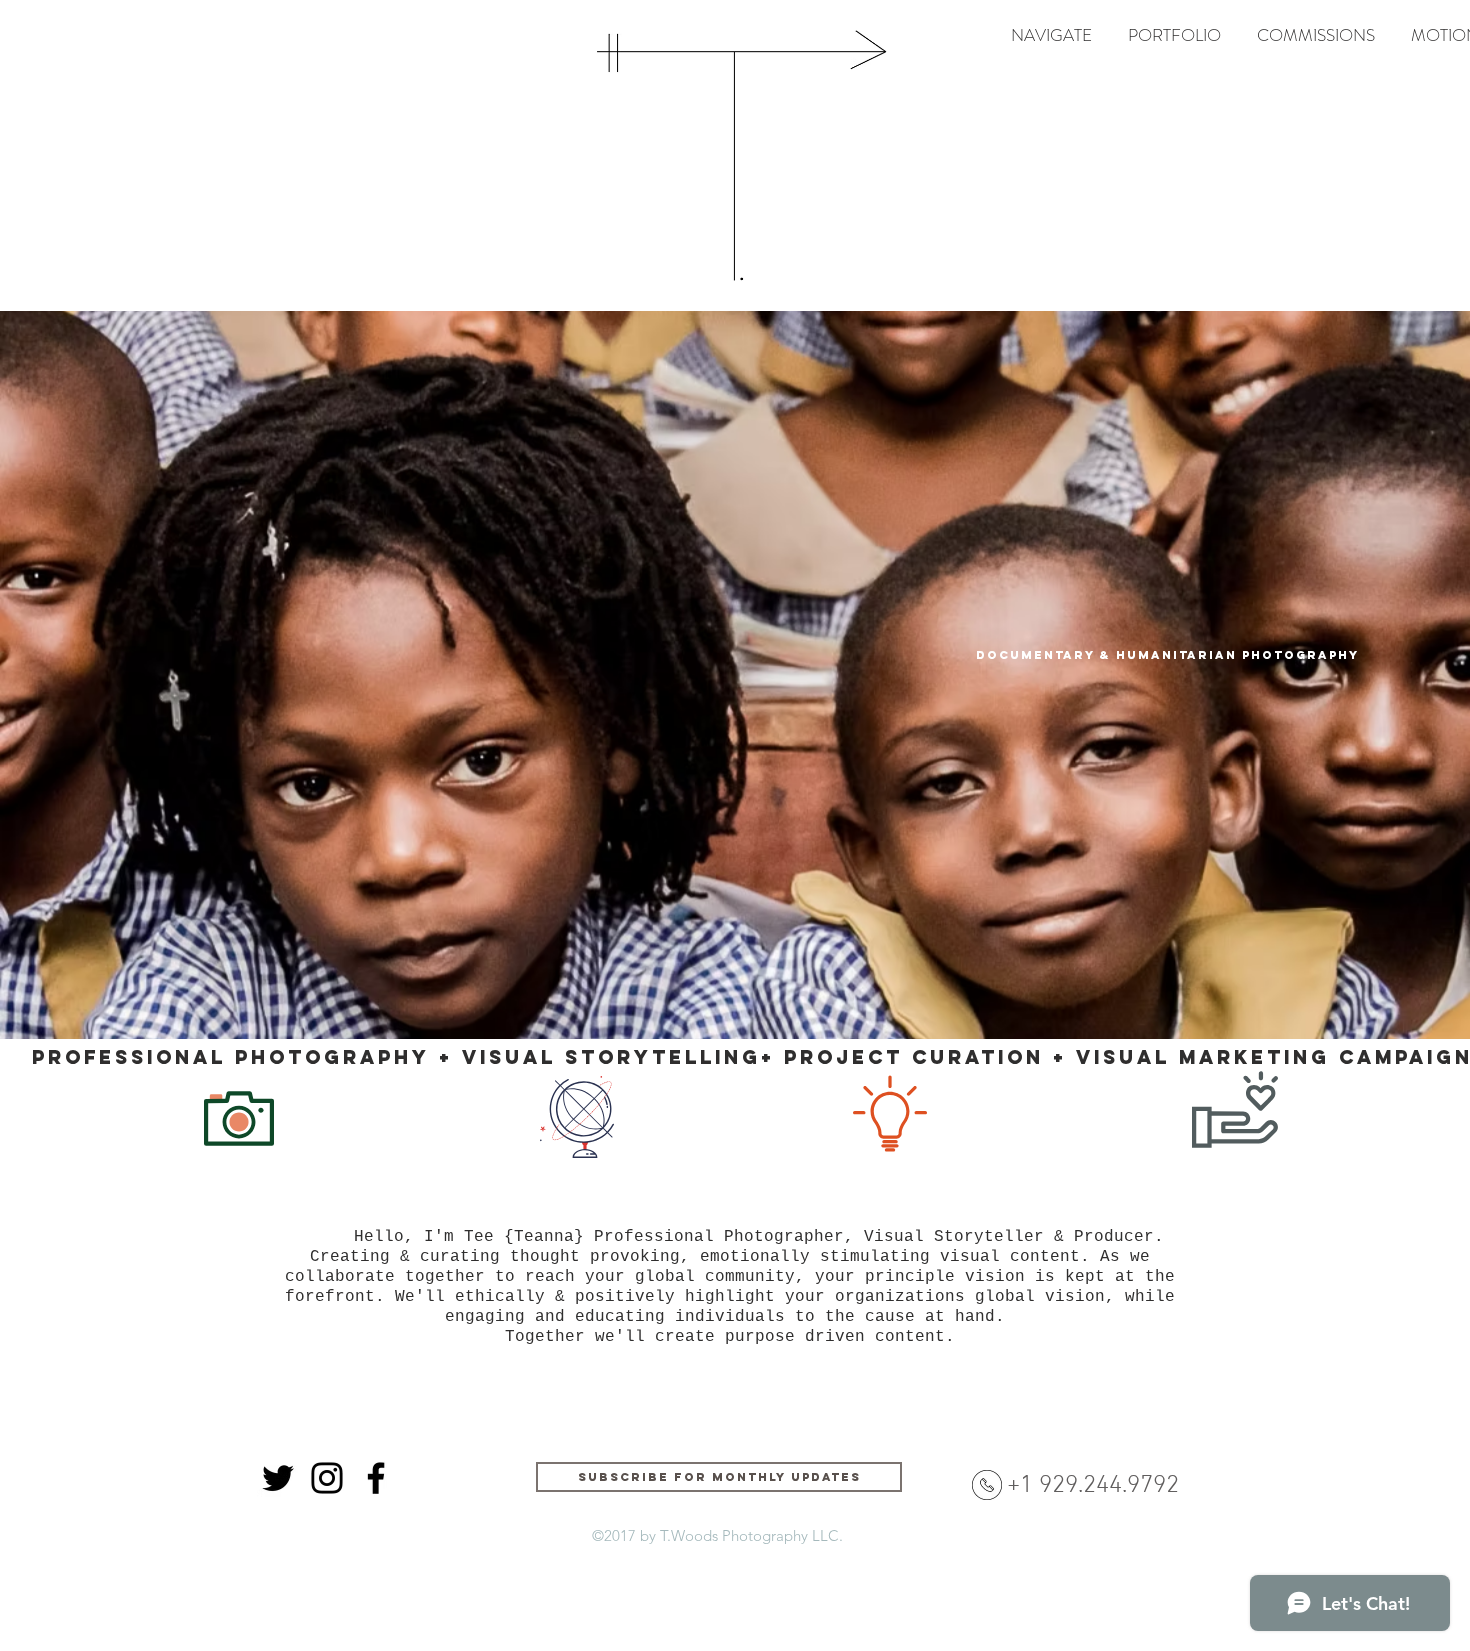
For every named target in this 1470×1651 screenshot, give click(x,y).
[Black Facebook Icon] (376, 1478)
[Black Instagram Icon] (327, 1478)
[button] (1174, 35)
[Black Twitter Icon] (278, 1478)
